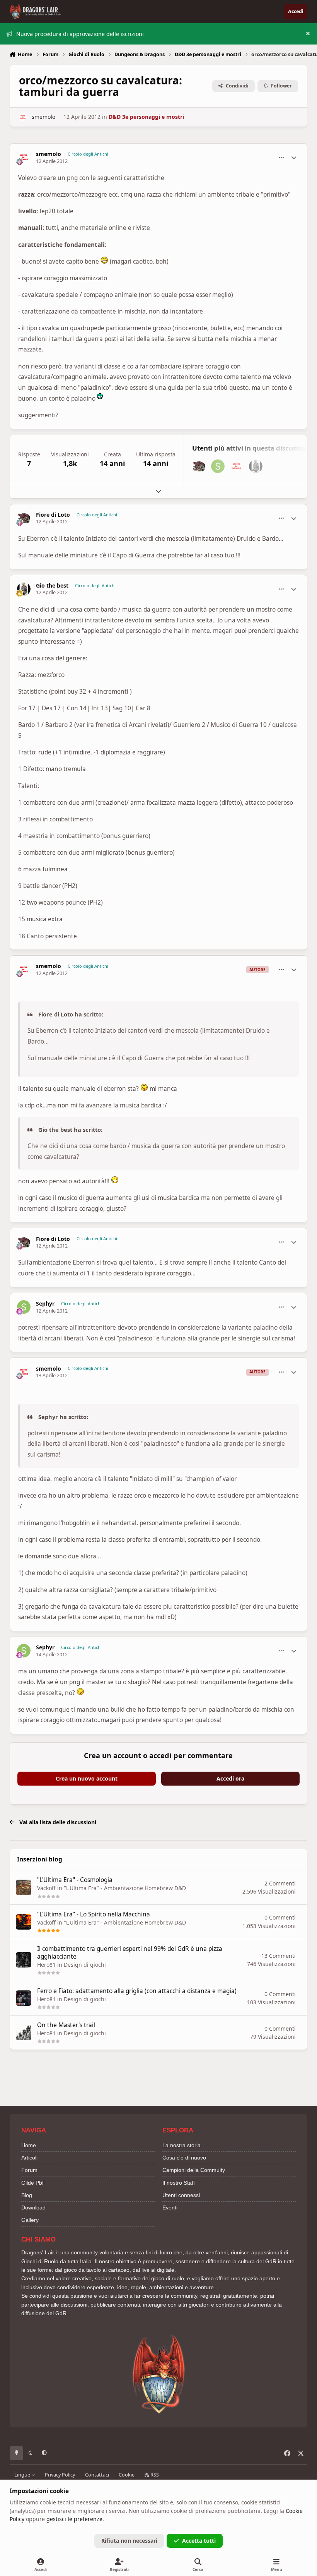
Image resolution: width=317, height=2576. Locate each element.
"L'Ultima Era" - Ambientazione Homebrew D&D (125, 1888)
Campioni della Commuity (194, 2170)
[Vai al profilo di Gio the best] (256, 466)
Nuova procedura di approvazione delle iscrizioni (80, 34)
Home (29, 2145)
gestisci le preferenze (74, 2519)
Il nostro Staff (179, 2183)
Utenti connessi (181, 2195)
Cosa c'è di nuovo (184, 2158)
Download (33, 2208)
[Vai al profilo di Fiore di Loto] (199, 466)
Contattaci (97, 2475)
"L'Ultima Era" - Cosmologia (75, 1880)
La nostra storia (182, 2145)
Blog (27, 2195)
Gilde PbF (33, 2183)
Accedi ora (230, 1778)
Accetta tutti (199, 2541)
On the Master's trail (66, 2025)
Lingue (23, 2475)
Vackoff (46, 1888)
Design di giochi (85, 1965)
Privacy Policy (60, 2475)
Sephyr (45, 1304)
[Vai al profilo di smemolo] (23, 117)
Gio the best (52, 586)
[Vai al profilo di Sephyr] (218, 466)
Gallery (30, 2220)
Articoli (29, 2158)
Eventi (170, 2208)
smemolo (43, 117)
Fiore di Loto (53, 515)
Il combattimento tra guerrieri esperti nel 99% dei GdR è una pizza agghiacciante (130, 1953)
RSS (154, 2475)
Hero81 (46, 1965)
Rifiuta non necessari (129, 2541)
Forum (29, 2170)
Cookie (127, 2475)
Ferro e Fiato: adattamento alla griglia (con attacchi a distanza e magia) (137, 1991)
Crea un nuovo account (87, 1778)
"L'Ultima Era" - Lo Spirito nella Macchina (94, 1914)
